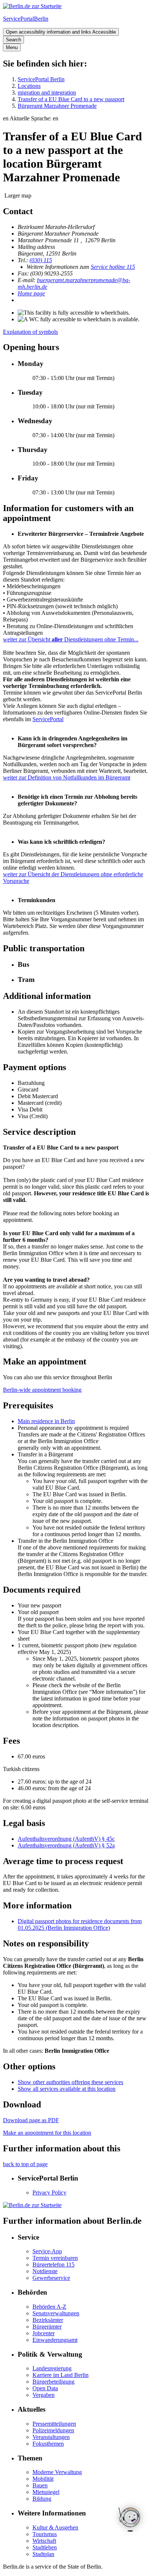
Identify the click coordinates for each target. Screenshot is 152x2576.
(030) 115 (41, 260)
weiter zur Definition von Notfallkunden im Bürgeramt (67, 777)
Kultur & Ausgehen (55, 2527)
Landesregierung (52, 2368)
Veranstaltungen (51, 2437)
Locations (29, 86)
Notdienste (45, 2271)
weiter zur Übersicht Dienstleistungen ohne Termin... (71, 639)
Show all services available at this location (67, 2089)
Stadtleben (45, 2547)
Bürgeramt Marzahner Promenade (57, 106)
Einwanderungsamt (55, 2340)
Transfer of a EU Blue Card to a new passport (71, 99)
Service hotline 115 (113, 267)
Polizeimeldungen (53, 2430)
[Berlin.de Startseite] (32, 6)
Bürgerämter (47, 2327)
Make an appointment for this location (47, 2133)
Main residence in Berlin (46, 1421)
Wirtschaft (44, 2541)
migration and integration (47, 93)
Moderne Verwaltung (57, 2472)
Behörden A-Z (49, 2307)
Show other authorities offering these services (70, 2082)
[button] (76, 119)
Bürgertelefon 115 (53, 2265)
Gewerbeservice (51, 2278)
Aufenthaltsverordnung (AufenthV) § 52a (66, 1845)
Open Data (45, 2388)
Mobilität (43, 2479)
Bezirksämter (48, 2320)
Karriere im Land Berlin (61, 2375)
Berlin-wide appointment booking (42, 1390)
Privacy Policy (49, 2193)
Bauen (40, 2485)
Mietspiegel (46, 2492)
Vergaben (44, 2395)
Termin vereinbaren (55, 2258)
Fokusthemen (48, 2444)
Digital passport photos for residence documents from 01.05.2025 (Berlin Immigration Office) (80, 1924)
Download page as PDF (31, 2120)
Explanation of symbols (30, 332)
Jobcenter (44, 2333)
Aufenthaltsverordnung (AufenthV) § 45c (66, 1839)
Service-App (47, 2251)
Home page (31, 293)
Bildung (42, 2499)
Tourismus (45, 2534)
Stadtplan (43, 2554)
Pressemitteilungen (54, 2424)
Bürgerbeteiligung (53, 2382)
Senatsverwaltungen (56, 2313)
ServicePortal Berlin (41, 79)
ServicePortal (48, 719)
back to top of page (25, 2164)
